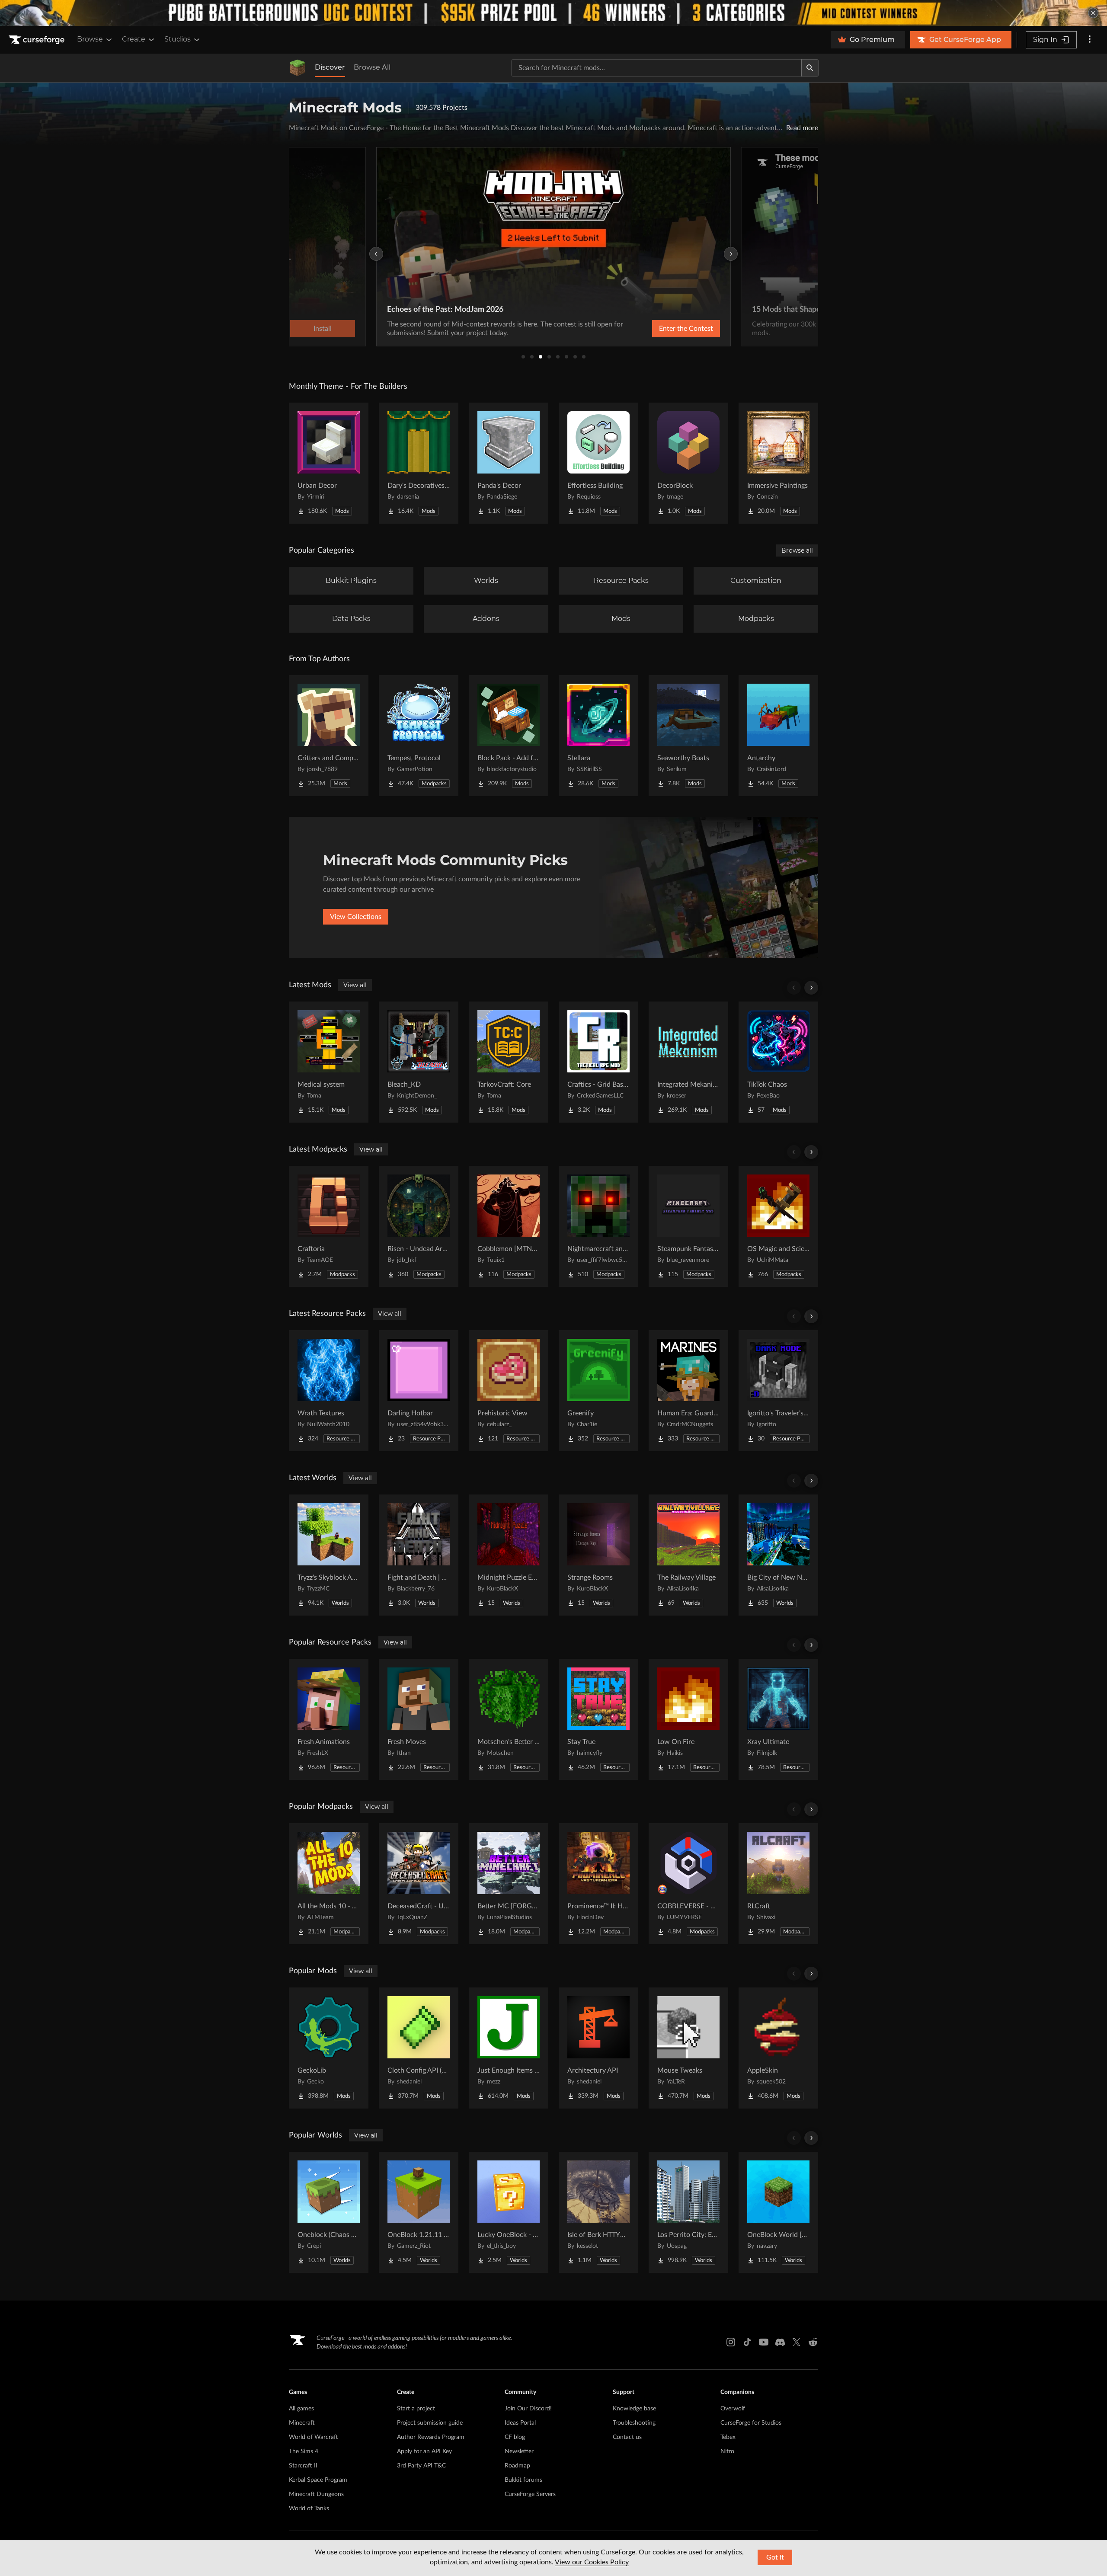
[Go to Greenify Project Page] (598, 1391)
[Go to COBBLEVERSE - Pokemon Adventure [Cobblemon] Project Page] (688, 1884)
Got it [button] (775, 2557)
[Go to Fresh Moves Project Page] (419, 1719)
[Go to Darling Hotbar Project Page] (419, 1391)
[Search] (810, 68)
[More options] (1090, 40)
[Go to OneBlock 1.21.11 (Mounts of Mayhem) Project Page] (419, 2212)
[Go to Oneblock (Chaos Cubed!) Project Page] (329, 2212)
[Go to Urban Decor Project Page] (329, 463)
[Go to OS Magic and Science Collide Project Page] (778, 1226)
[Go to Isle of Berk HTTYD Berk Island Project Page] (598, 2212)
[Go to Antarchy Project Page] (778, 736)
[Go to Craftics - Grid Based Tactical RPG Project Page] (598, 1062)
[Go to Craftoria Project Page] (329, 1226)
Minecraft (302, 2423)
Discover (330, 67)
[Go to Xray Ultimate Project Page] (778, 1719)
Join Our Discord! (528, 2409)
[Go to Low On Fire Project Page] (688, 1719)
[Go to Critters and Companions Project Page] (329, 736)
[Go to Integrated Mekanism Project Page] (688, 1062)
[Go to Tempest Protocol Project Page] (419, 736)
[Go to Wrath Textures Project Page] (329, 1391)
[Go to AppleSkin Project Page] (778, 2048)
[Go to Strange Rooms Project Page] (598, 1555)
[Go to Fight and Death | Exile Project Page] (419, 1555)
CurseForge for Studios (751, 2423)
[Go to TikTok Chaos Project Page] (778, 1062)
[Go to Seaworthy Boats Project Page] (688, 736)
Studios (178, 39)
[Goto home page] (38, 40)
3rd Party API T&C (421, 2466)
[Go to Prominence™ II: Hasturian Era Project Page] (598, 1884)
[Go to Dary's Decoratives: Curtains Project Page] (419, 463)
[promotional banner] (553, 13)
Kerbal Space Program (318, 2480)
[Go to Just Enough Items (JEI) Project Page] (509, 2048)
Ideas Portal (520, 2423)
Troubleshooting (634, 2423)
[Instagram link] (731, 2342)
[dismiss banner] (1093, 13)
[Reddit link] (813, 2342)
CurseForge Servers (530, 2494)
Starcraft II (303, 2466)
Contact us (627, 2437)
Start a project (416, 2409)
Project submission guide (430, 2423)
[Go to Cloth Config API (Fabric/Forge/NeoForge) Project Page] (419, 2048)
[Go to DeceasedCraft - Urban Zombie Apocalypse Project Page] (419, 1884)
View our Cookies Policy (592, 2562)
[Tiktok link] (747, 2342)
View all (355, 985)
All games (301, 2409)
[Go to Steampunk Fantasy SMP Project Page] (688, 1226)
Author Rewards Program (431, 2437)
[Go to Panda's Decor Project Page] (509, 463)
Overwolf (733, 2409)
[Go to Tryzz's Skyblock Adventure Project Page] (329, 1555)
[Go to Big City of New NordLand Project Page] (778, 1555)
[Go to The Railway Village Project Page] (688, 1555)
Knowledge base (634, 2409)
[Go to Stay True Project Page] (598, 1719)
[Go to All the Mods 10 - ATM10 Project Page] (329, 1884)
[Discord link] (780, 2342)
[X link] (797, 2342)
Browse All (372, 67)
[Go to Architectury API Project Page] (598, 2048)
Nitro (727, 2451)
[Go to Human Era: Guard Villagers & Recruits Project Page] (688, 1391)
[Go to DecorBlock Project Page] (688, 463)
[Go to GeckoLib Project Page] (329, 2048)
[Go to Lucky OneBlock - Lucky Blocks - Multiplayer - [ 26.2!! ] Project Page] (509, 2212)
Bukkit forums (523, 2480)
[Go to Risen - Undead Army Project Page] (419, 1226)
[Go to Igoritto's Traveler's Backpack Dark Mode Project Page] (778, 1391)
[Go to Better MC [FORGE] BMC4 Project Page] (509, 1884)
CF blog (515, 2437)
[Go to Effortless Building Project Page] (598, 463)
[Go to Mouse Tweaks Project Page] (688, 2048)
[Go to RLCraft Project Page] (778, 1884)
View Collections (356, 917)
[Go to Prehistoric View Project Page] (509, 1391)
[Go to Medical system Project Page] (329, 1062)
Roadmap (517, 2466)
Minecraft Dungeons (316, 2494)
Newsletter (519, 2451)
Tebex (728, 2437)
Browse (90, 39)
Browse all (797, 550)
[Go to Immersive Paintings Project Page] (778, 463)
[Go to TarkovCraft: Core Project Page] (509, 1062)
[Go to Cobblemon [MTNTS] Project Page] (509, 1226)
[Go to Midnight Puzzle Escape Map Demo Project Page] (509, 1555)
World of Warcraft (314, 2437)
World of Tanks (309, 2509)
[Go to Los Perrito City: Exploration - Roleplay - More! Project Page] (688, 2212)
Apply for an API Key (424, 2451)
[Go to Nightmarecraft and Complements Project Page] (598, 1226)
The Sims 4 (304, 2451)
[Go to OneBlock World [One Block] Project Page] (778, 2212)
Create (134, 39)
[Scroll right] (811, 988)
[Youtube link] (764, 2342)
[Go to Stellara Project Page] (598, 736)
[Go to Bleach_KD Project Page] (419, 1062)
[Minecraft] (298, 68)
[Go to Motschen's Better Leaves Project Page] (509, 1719)
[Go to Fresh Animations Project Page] (329, 1719)
